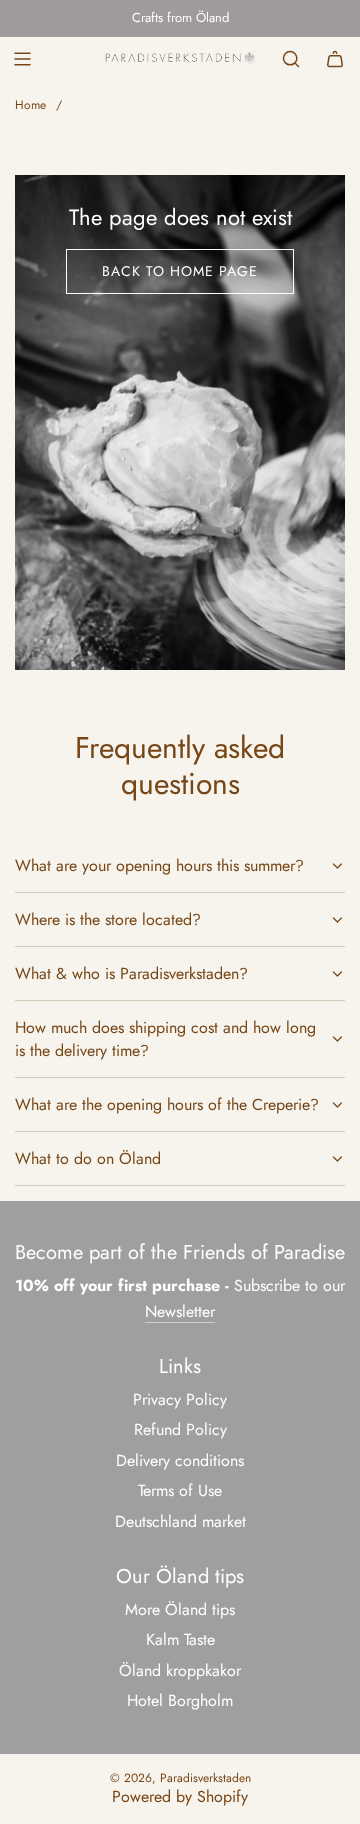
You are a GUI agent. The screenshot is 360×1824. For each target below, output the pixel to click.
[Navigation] (22, 59)
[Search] (291, 59)
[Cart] (335, 59)
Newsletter (180, 1311)
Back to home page (180, 271)
